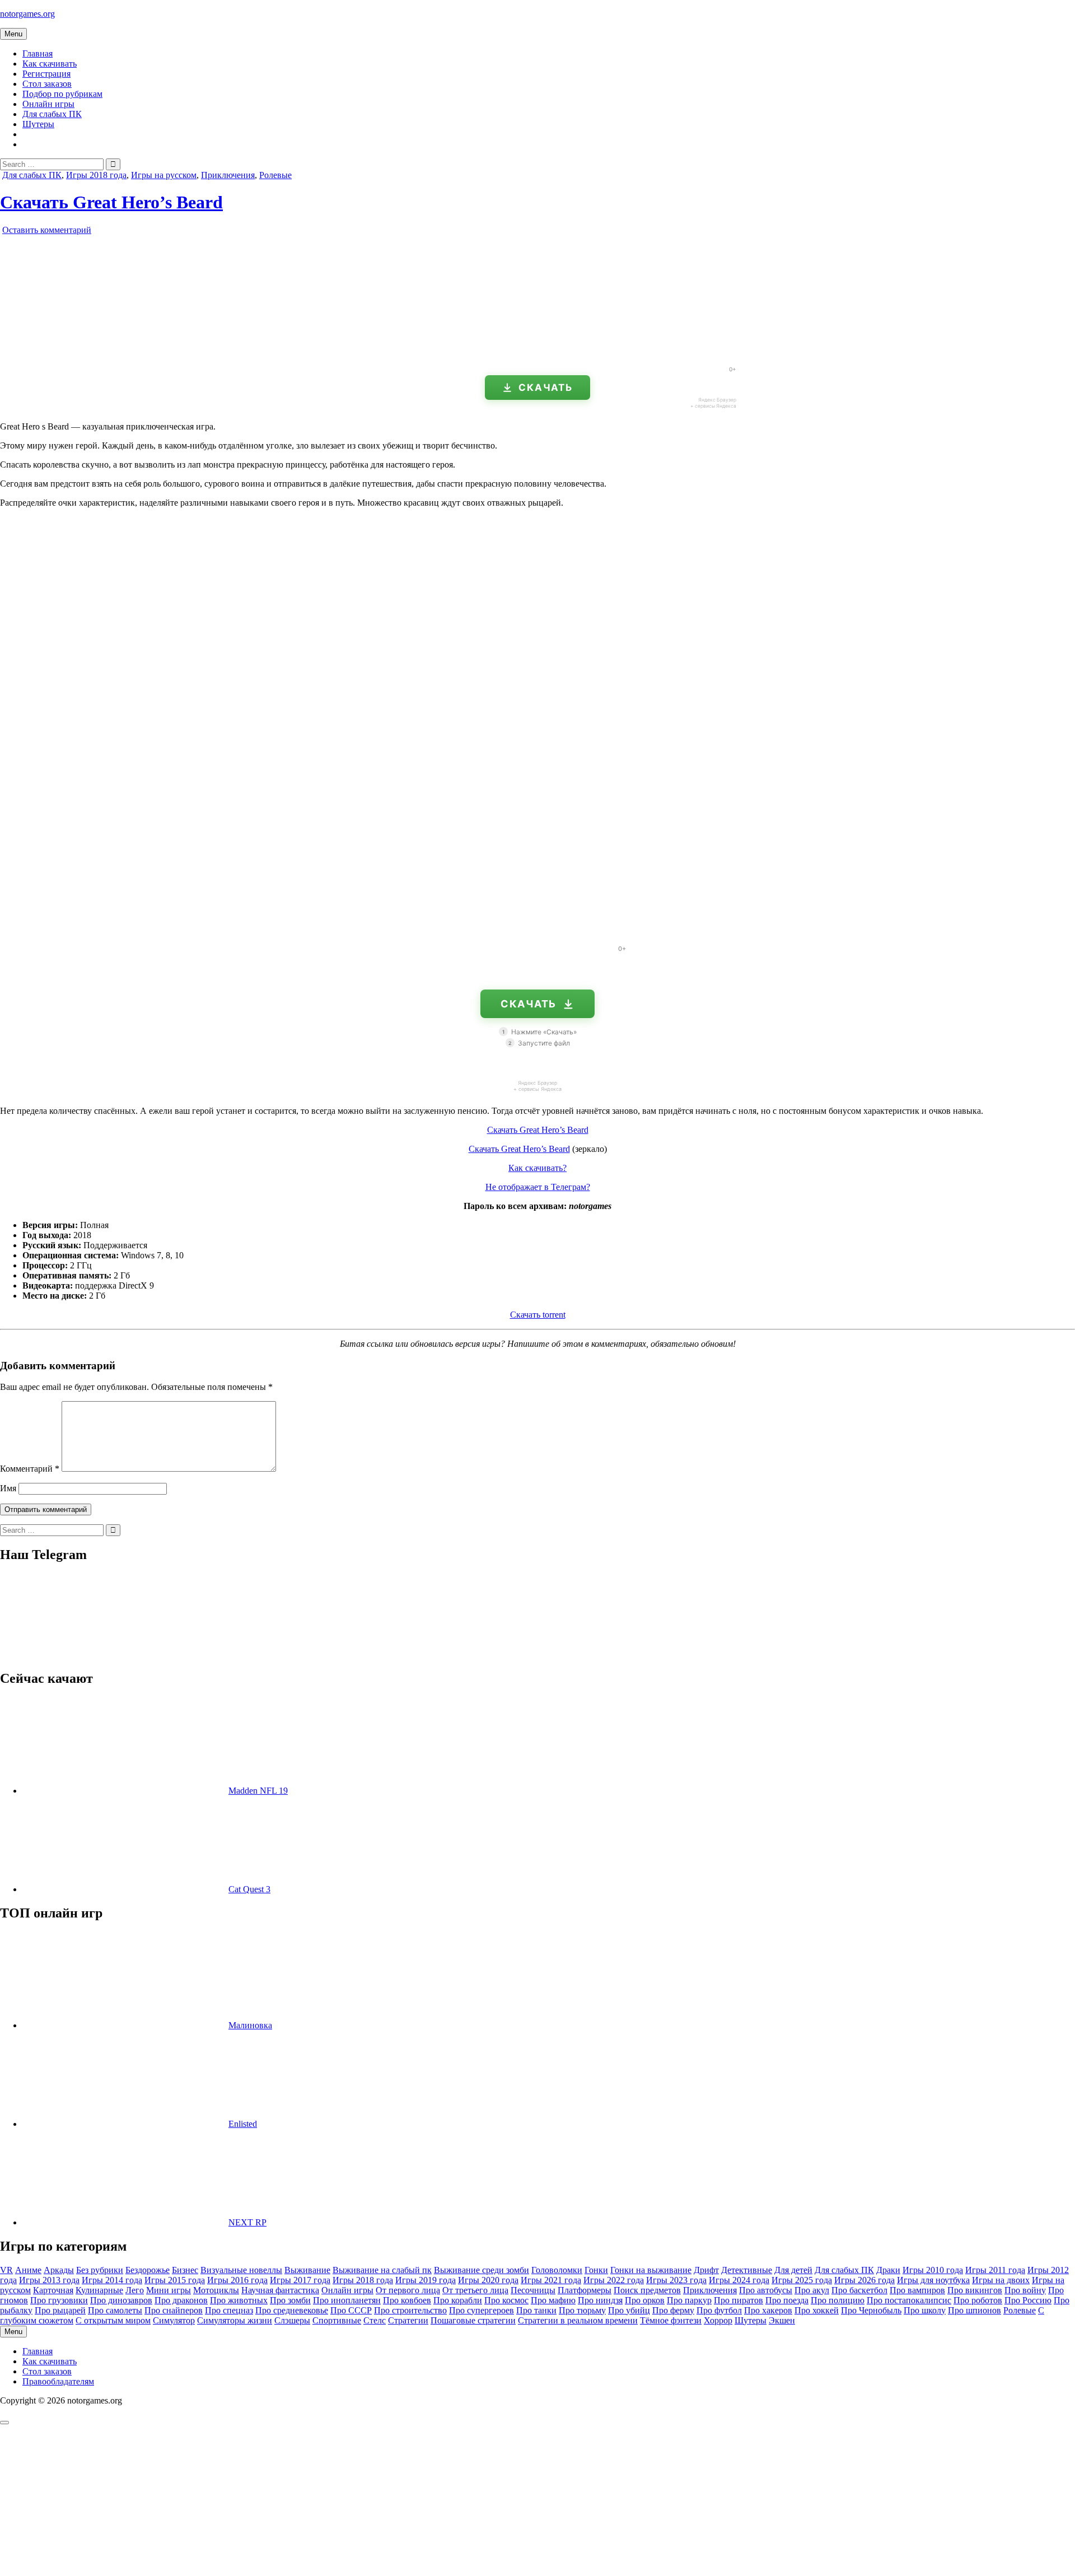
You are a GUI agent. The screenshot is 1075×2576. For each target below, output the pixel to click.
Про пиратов (739, 2300)
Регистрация (46, 74)
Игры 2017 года (300, 2280)
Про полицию (838, 2300)
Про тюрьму (582, 2310)
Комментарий (30, 1469)
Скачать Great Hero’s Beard (111, 202)
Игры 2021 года (551, 2280)
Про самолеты (115, 2310)
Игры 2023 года (676, 2280)
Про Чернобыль (871, 2310)
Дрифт (706, 2270)
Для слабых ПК (52, 114)
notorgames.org (27, 14)
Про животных (239, 2300)
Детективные (747, 2270)
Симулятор (174, 2320)
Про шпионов (974, 2310)
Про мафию (553, 2300)
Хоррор (718, 2320)
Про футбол (719, 2310)
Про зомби (290, 2300)
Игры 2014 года (112, 2280)
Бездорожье (148, 2270)
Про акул (812, 2290)
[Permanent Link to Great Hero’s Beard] (129, 353)
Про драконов (181, 2300)
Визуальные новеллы (241, 2270)
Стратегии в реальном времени (578, 2320)
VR (6, 2270)
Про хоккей (817, 2310)
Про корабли (458, 2300)
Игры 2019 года (426, 2280)
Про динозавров (121, 2300)
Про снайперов (174, 2310)
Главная (38, 53)
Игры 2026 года (864, 2280)
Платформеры (585, 2290)
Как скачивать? (537, 1168)
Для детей (793, 2270)
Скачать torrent (538, 1315)
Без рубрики (100, 2270)
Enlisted (243, 2124)
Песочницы (533, 2290)
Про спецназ (229, 2310)
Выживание (307, 2270)
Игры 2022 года (614, 2280)
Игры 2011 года (995, 2270)
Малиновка (250, 2025)
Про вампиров (917, 2290)
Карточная (53, 2290)
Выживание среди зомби (482, 2270)
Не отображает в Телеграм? (538, 1187)
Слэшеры (292, 2320)
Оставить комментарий (47, 230)
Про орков (645, 2300)
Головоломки (557, 2270)
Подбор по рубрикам (62, 94)
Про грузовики (59, 2300)
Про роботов (978, 2300)
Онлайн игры (48, 104)
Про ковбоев (407, 2300)
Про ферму (673, 2310)
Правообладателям (58, 2381)
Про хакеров (768, 2310)
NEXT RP (247, 2222)
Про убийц (629, 2310)
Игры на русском (164, 175)
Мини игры (169, 2290)
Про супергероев (482, 2310)
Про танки (536, 2310)
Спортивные (337, 2320)
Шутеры (38, 124)
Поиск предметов (647, 2290)
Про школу (925, 2310)
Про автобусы (766, 2290)
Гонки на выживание (651, 2270)
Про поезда (787, 2300)
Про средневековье (292, 2310)
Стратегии (408, 2320)
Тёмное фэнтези (671, 2320)
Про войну (1025, 2290)
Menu (13, 34)
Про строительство (410, 2310)
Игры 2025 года (802, 2280)
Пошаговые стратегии (473, 2320)
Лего (135, 2290)
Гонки (596, 2270)
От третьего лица (475, 2290)
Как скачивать (50, 64)
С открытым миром (113, 2320)
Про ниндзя (600, 2300)
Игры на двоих (1001, 2280)
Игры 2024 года (739, 2280)
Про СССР (351, 2310)
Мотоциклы (216, 2290)
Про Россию (1028, 2300)
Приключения (228, 175)
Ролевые (275, 175)
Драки (888, 2270)
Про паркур (689, 2300)
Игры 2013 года (49, 2280)
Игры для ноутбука (933, 2280)
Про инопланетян (347, 2300)
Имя (8, 1488)
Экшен (782, 2320)
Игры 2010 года (933, 2270)
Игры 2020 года (488, 2280)
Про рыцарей (60, 2310)
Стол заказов (47, 84)
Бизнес (185, 2270)
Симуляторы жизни (235, 2320)
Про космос (506, 2300)
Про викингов (975, 2290)
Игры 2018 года (96, 175)
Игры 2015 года (175, 2280)
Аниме (28, 2270)
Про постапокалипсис (909, 2300)
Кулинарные (99, 2290)
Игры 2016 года (237, 2280)
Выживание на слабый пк (382, 2270)
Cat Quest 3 (249, 1889)
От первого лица (408, 2290)
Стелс (375, 2320)
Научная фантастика (280, 2290)
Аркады (59, 2270)
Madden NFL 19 (258, 1791)
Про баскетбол (859, 2290)
